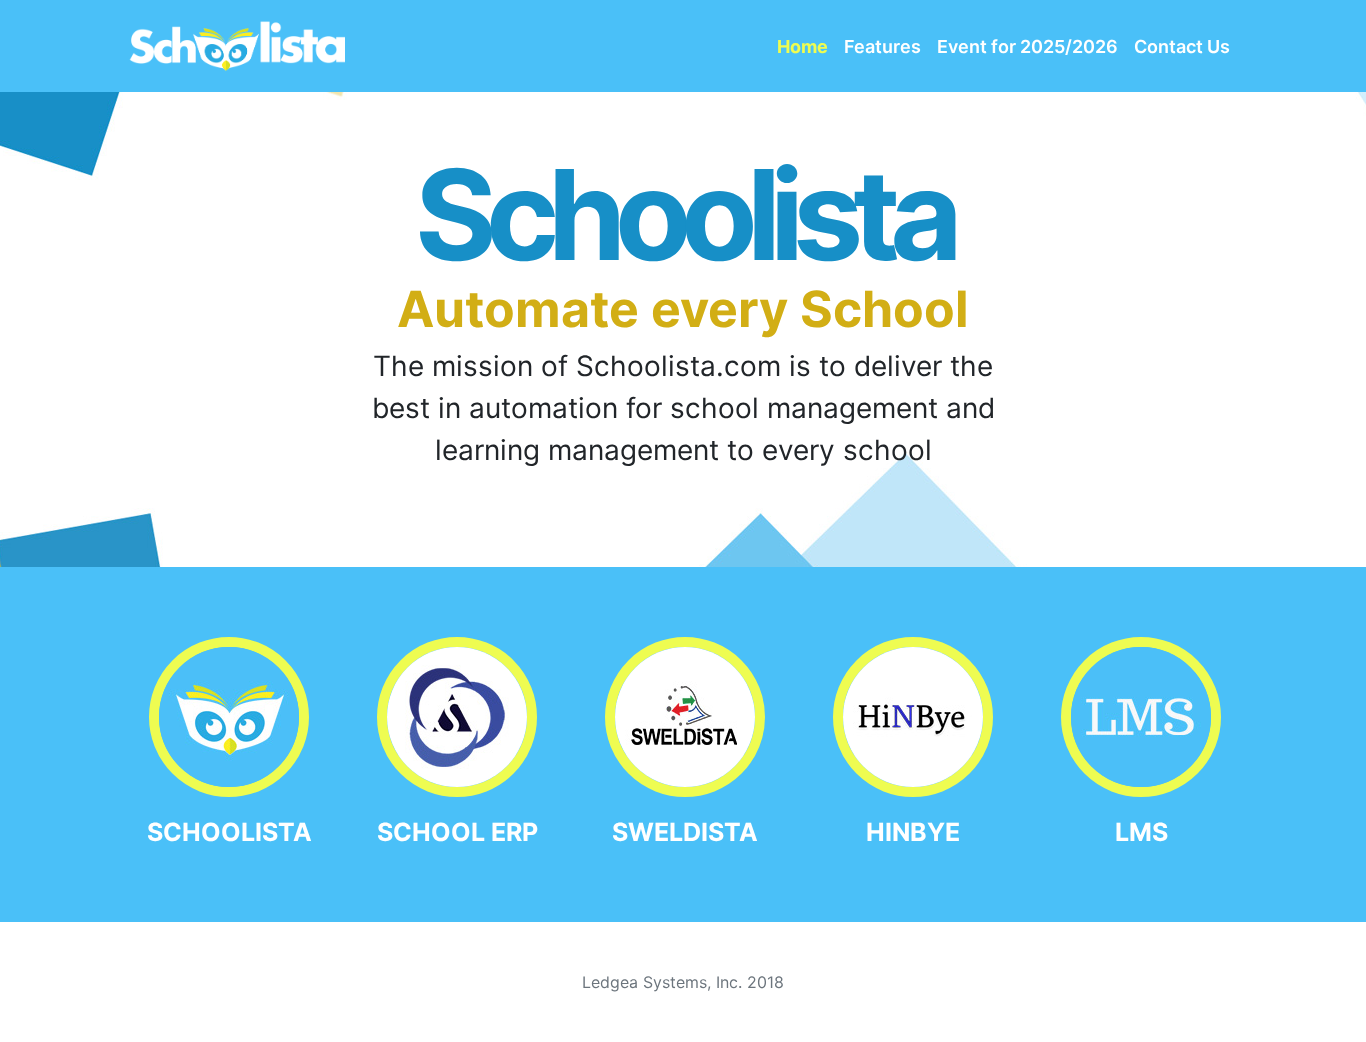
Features (882, 46)
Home (802, 46)
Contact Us (1182, 46)
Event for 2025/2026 (1027, 46)
